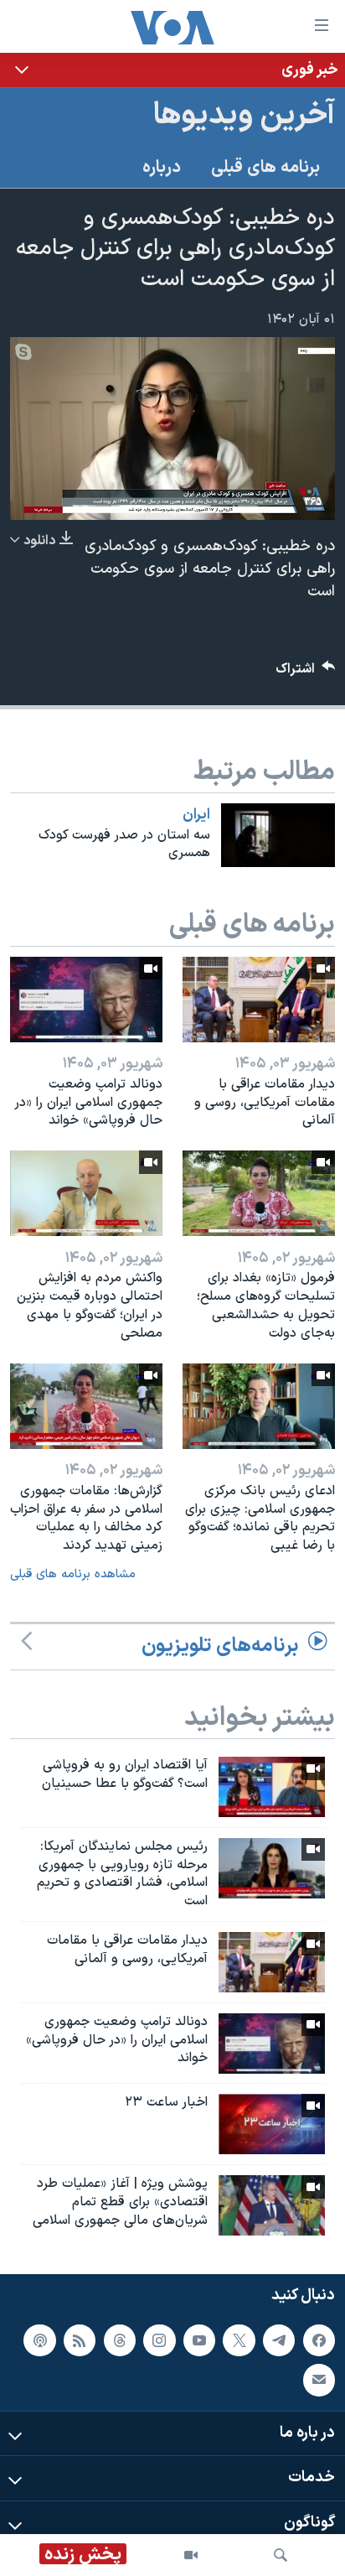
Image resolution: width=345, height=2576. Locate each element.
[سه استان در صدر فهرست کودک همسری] (278, 835)
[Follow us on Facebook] (319, 2340)
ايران (196, 815)
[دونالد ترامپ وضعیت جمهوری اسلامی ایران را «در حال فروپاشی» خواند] (86, 1000)
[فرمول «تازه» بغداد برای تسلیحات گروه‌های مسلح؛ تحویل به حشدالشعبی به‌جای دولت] (259, 1193)
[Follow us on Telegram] (279, 2340)
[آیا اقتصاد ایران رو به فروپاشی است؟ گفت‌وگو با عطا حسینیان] (272, 1787)
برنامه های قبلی (265, 168)
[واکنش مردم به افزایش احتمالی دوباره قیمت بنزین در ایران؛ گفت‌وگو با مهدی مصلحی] (86, 1193)
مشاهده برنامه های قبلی (73, 1574)
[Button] (306, 673)
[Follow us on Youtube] (199, 2340)
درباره (162, 168)
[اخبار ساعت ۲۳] (272, 2124)
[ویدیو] (191, 2555)
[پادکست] (39, 2340)
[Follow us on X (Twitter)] (239, 2340)
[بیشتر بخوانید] (172, 70)
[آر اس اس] (80, 2340)
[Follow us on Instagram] (159, 2340)
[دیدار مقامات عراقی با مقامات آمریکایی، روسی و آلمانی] (259, 1000)
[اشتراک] (319, 2380)
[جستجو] (281, 2555)
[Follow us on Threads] (120, 2340)
